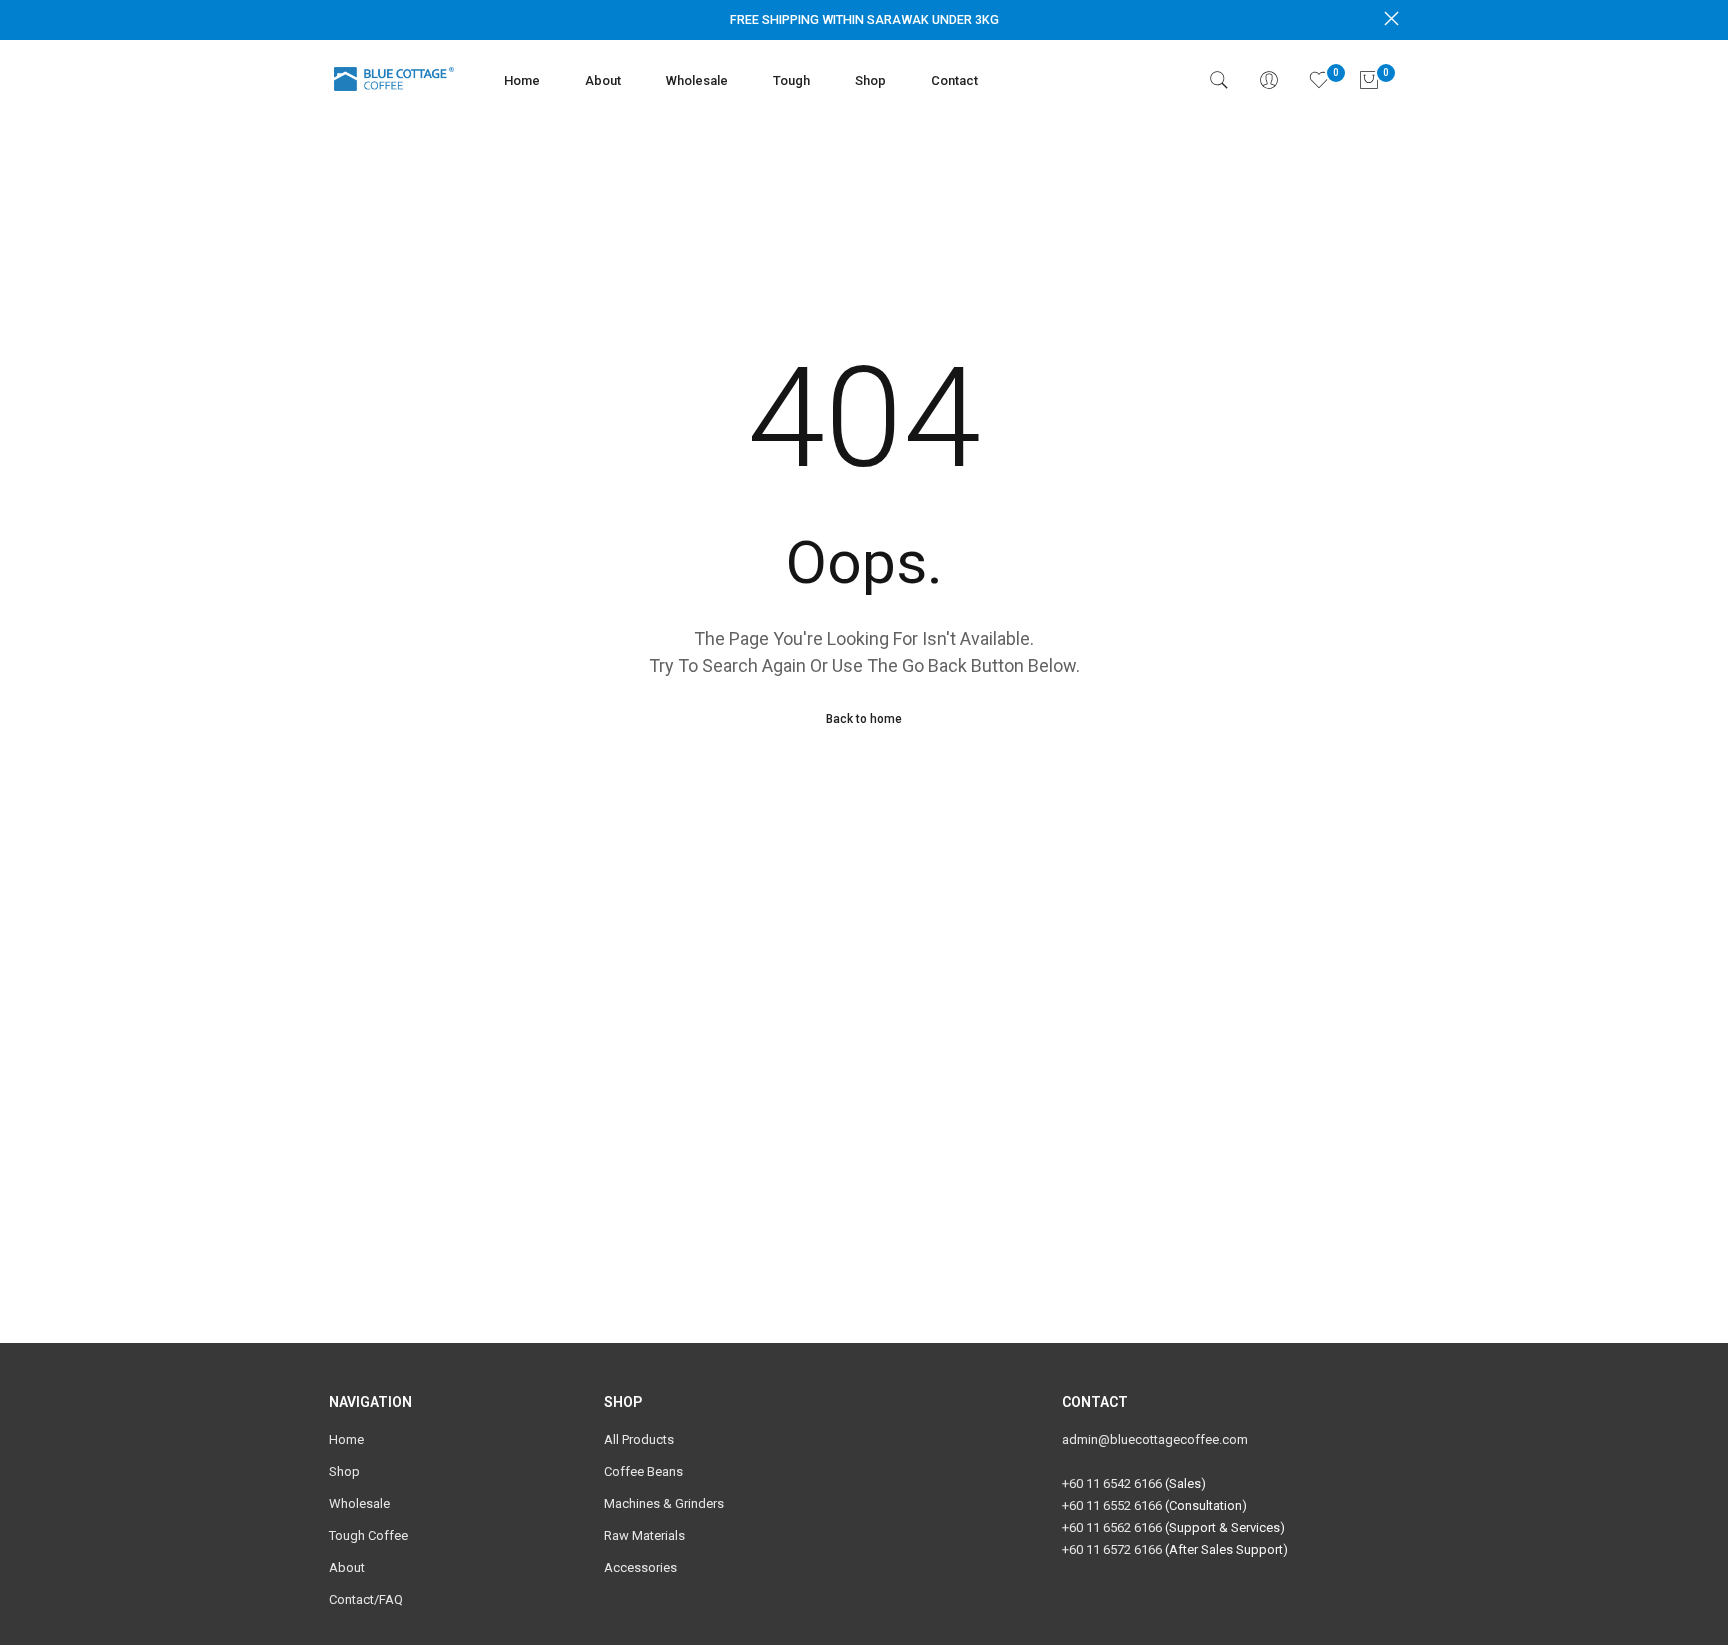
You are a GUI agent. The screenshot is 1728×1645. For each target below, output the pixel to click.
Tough (791, 80)
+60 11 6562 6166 (1112, 1527)
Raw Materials (644, 1535)
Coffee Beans (643, 1471)
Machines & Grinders (664, 1503)
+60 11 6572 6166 (1112, 1549)
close (336, 18)
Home (522, 80)
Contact (954, 80)
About (603, 80)
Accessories (640, 1567)
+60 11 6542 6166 (1112, 1483)
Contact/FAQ (366, 1599)
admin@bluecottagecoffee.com (1155, 1439)
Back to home (864, 719)
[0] (1319, 80)
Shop (870, 80)
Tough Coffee (368, 1535)
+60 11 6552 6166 (1112, 1505)
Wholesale (697, 80)
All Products (639, 1439)
